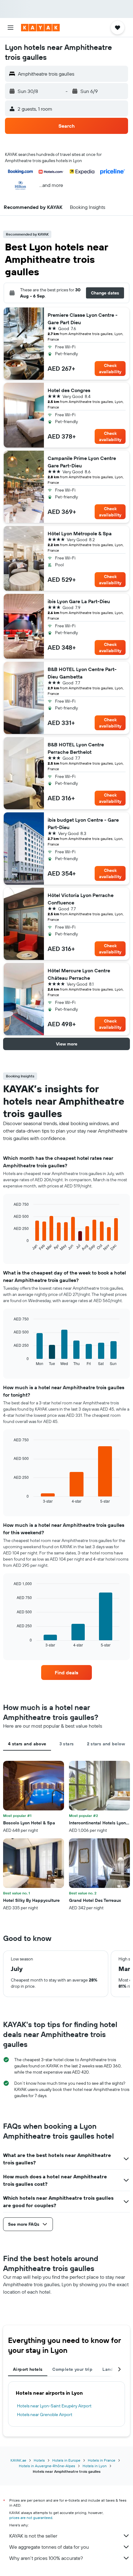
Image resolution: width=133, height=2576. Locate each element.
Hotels (39, 2460)
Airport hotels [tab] (28, 2369)
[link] (66, 1672)
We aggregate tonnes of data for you (49, 2547)
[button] (11, 28)
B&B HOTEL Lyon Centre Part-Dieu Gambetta (82, 673)
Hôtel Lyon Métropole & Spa (80, 533)
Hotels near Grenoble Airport (45, 2415)
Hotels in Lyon (95, 2466)
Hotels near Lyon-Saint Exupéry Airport (54, 2406)
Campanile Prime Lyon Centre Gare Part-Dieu (82, 462)
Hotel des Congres (69, 390)
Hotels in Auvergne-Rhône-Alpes (47, 2466)
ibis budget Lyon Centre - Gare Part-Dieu (83, 824)
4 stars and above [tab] (27, 1744)
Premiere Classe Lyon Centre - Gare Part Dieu (83, 319)
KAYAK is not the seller (33, 2536)
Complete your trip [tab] (72, 2369)
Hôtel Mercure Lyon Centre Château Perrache (79, 974)
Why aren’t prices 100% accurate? (46, 2558)
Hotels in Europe (66, 2460)
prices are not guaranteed (31, 2518)
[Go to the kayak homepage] (40, 28)
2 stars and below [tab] (106, 1744)
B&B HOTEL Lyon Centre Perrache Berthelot (76, 748)
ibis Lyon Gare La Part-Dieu (79, 601)
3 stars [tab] (67, 1744)
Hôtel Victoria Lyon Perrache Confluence (81, 899)
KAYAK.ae (18, 2460)
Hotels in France (102, 2460)
